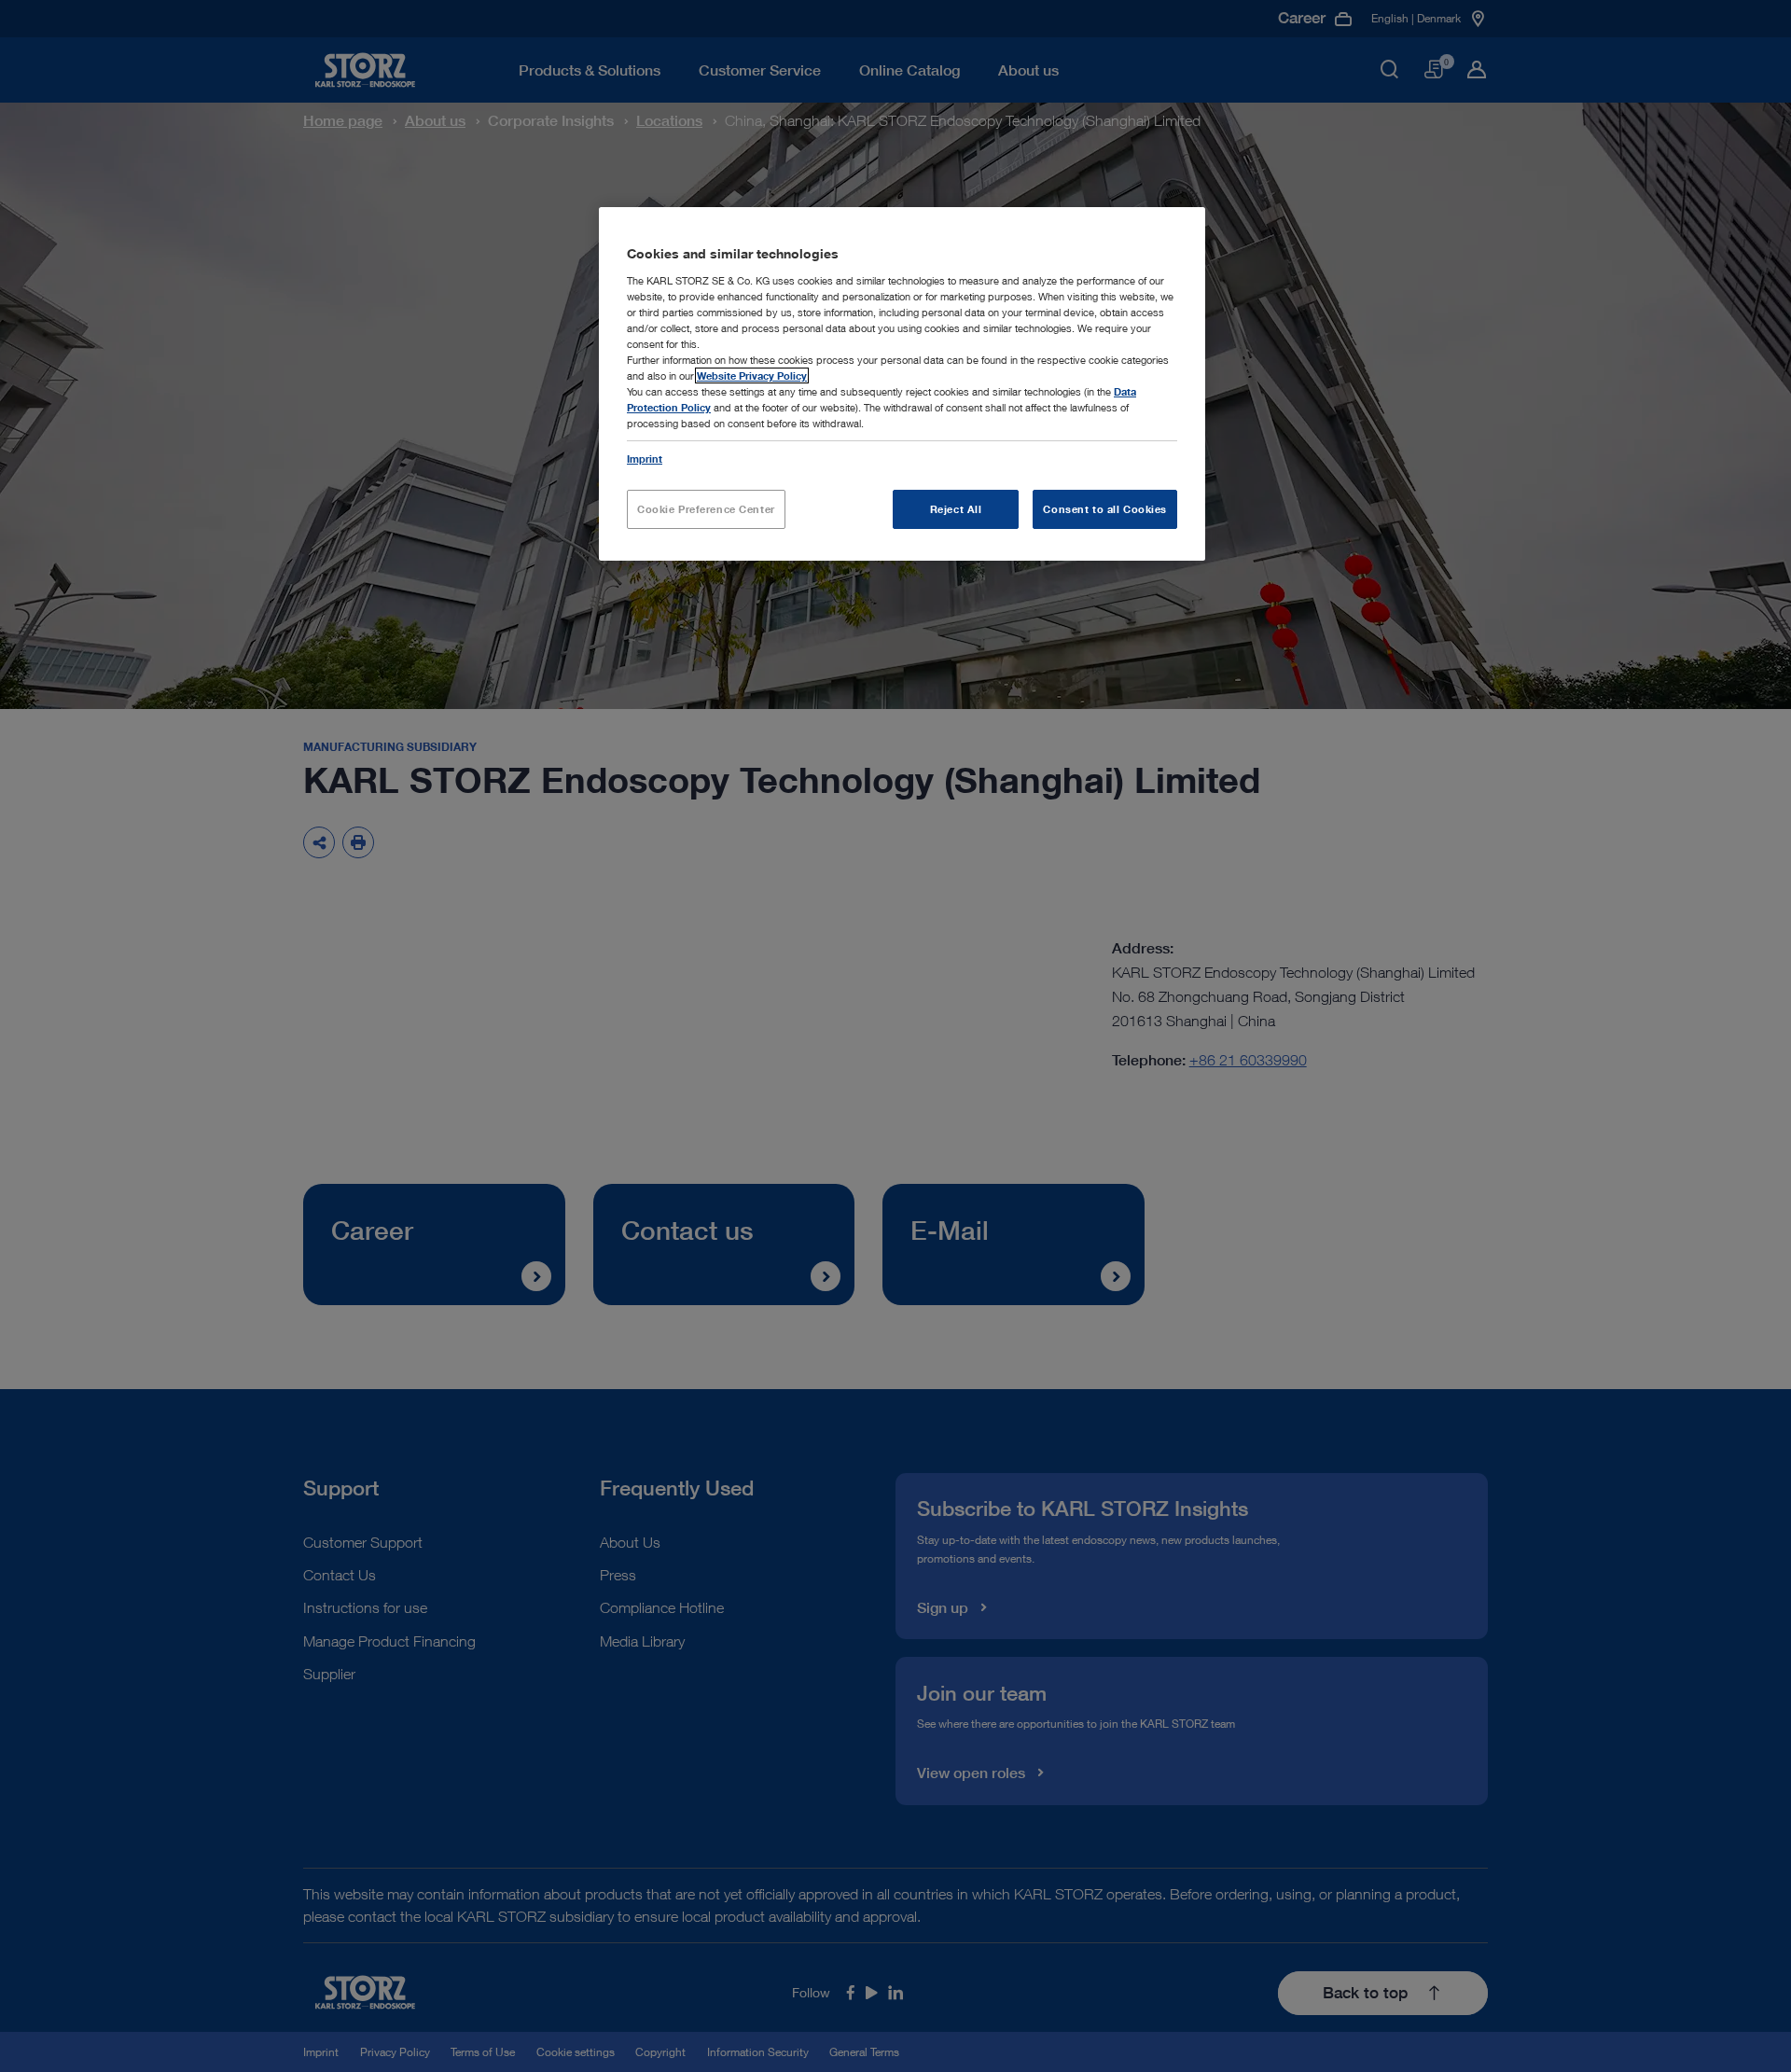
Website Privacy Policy (752, 375)
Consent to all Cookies (1105, 509)
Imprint (645, 459)
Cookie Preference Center (706, 509)
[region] (902, 384)
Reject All (956, 509)
